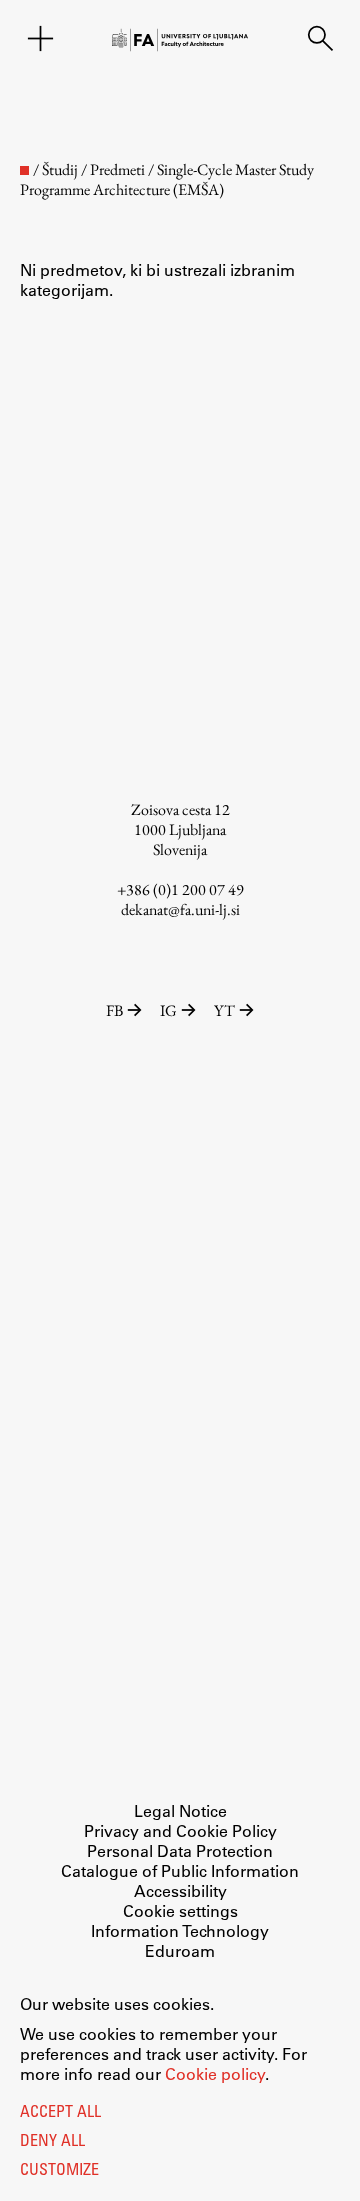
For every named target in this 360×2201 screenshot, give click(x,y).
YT (224, 1010)
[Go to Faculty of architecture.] (24, 170)
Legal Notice (180, 1810)
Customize (59, 2171)
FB (114, 1010)
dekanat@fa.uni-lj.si (180, 909)
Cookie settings (180, 1910)
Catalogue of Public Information (180, 1870)
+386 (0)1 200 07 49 (180, 889)
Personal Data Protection (180, 1850)
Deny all (52, 2142)
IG (168, 1010)
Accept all (60, 2113)
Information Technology (180, 1930)
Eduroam (180, 1950)
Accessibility (180, 1890)
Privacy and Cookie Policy (180, 1830)
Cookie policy (215, 2073)
